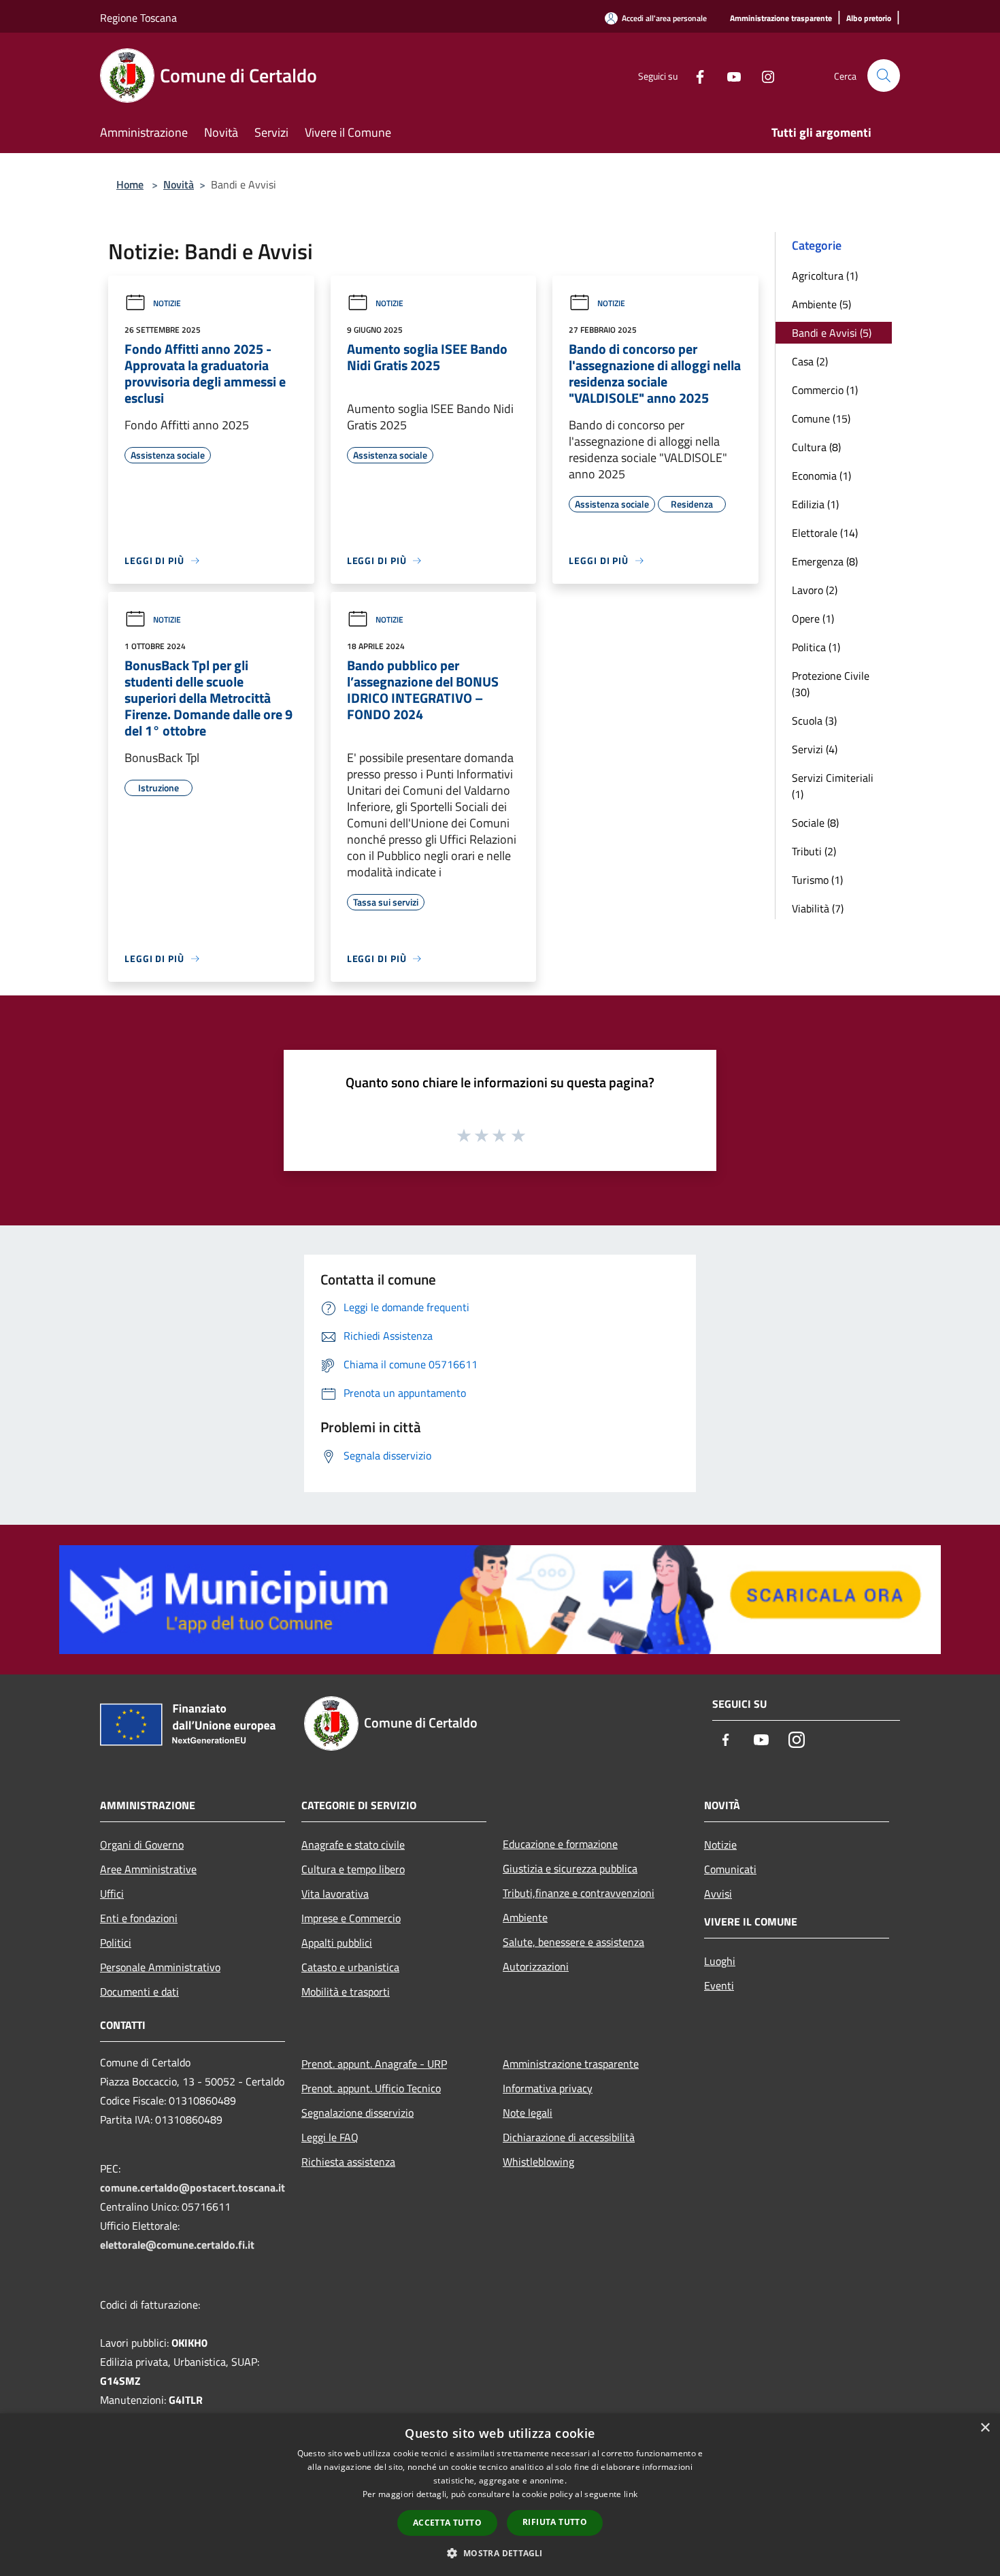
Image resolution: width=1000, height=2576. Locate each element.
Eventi (719, 1985)
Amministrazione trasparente (571, 2064)
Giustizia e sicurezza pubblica (570, 1868)
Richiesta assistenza (348, 2162)
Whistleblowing (538, 2162)
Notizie (167, 303)
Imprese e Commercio (351, 1918)
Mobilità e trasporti (346, 1992)
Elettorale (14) (825, 533)
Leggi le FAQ (330, 2137)
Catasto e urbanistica (350, 1967)
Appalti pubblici (337, 1943)
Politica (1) (816, 647)
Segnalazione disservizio (357, 2113)
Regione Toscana (138, 18)
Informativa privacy (548, 2088)
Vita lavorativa (335, 1894)
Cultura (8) (816, 447)
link (631, 2494)
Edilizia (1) (815, 504)
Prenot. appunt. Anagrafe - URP (374, 2064)
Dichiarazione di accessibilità (569, 2137)
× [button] (985, 2428)
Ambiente (525, 1917)
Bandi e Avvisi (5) (832, 333)
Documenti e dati (139, 1992)
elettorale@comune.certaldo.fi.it (177, 2245)
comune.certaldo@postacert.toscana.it (193, 2187)
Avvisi (718, 1894)
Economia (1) (821, 476)
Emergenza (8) (825, 561)
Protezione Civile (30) (831, 684)
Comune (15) (821, 418)
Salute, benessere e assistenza (573, 1942)
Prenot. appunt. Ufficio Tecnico (371, 2088)
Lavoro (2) (815, 590)
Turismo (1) (817, 880)
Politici (116, 1943)
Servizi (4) (815, 749)
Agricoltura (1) (825, 276)
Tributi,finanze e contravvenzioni (579, 1893)
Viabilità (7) (818, 908)
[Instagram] (763, 75)
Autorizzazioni (536, 1966)
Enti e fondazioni (139, 1918)
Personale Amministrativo (160, 1967)
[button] (500, 2553)
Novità (179, 184)
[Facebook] (695, 75)
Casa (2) (810, 361)
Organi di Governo (142, 1845)
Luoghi (720, 1961)
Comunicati (730, 1869)
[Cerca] (884, 76)
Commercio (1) (825, 390)
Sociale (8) (815, 823)
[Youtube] (729, 75)
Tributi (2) (814, 851)
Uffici (112, 1894)
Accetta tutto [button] (447, 2523)
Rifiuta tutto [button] (555, 2522)
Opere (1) (813, 618)
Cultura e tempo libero (353, 1869)
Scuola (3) (814, 721)
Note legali (528, 2113)
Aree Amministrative (148, 1869)
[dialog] (500, 2495)
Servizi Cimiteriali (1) (833, 786)
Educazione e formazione (560, 1844)
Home (130, 184)
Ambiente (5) (821, 304)
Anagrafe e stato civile (353, 1845)
